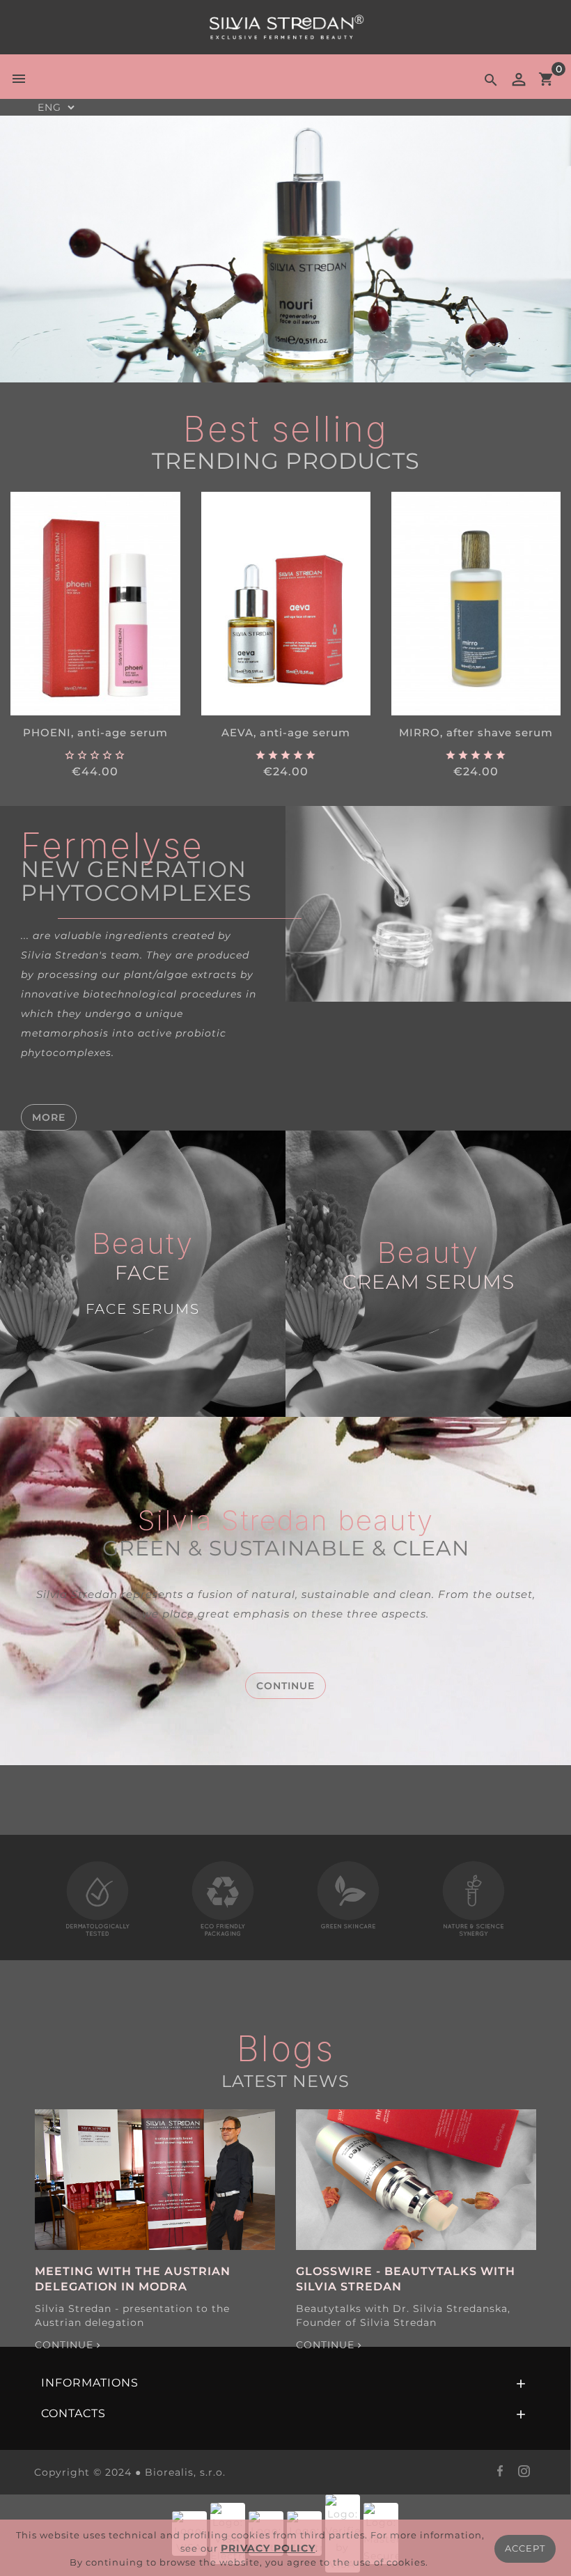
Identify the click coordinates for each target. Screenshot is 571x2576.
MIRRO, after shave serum (476, 732)
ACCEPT (525, 2548)
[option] (285, 249)
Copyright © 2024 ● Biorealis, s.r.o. (130, 2472)
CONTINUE (285, 1686)
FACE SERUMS (143, 1309)
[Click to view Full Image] (155, 2180)
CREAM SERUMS (429, 1282)
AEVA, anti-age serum (286, 732)
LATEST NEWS (285, 2081)
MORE (49, 1117)
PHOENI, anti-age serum (95, 732)
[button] (63, 249)
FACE (143, 1273)
